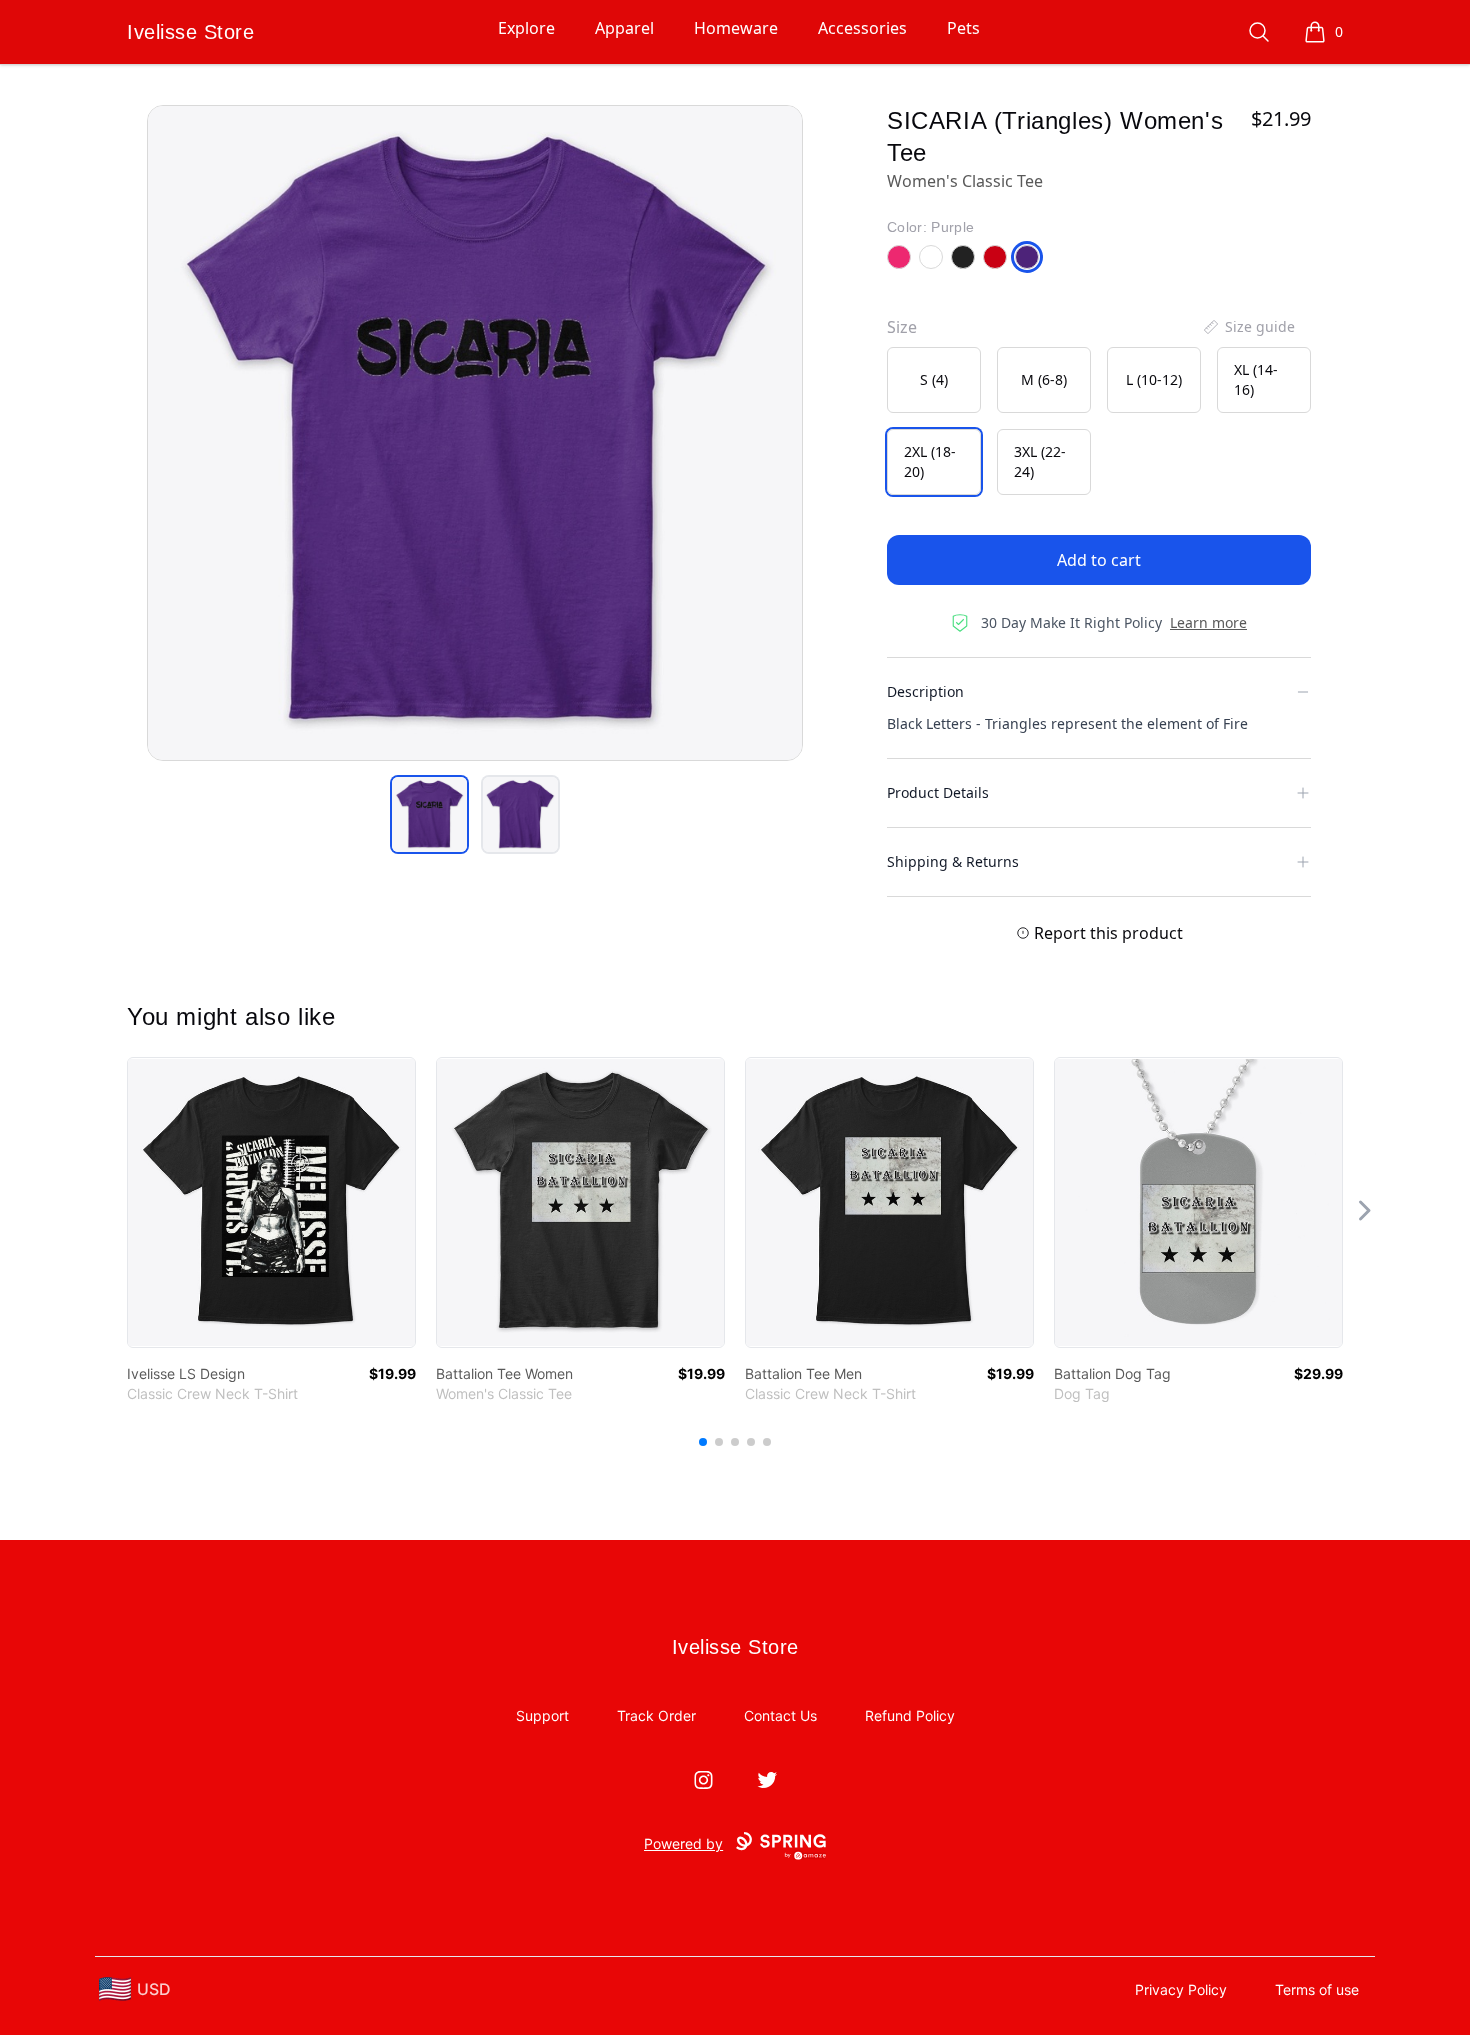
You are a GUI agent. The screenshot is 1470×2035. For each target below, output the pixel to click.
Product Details (938, 792)
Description (925, 691)
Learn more (1208, 622)
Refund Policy (910, 1715)
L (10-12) (1154, 379)
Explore (526, 28)
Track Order (656, 1715)
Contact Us (780, 1715)
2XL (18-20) (930, 461)
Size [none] (902, 327)
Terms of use (1317, 1989)
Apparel (624, 28)
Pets (963, 28)
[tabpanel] (475, 433)
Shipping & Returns (953, 861)
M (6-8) (1044, 379)
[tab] (429, 814)
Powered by (683, 1843)
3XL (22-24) (1040, 461)
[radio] (934, 380)
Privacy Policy (1181, 1989)
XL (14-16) (1256, 379)
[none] (1248, 327)
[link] (271, 1202)
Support (542, 1715)
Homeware (736, 28)
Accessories (862, 28)
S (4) (934, 379)
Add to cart (1099, 560)
